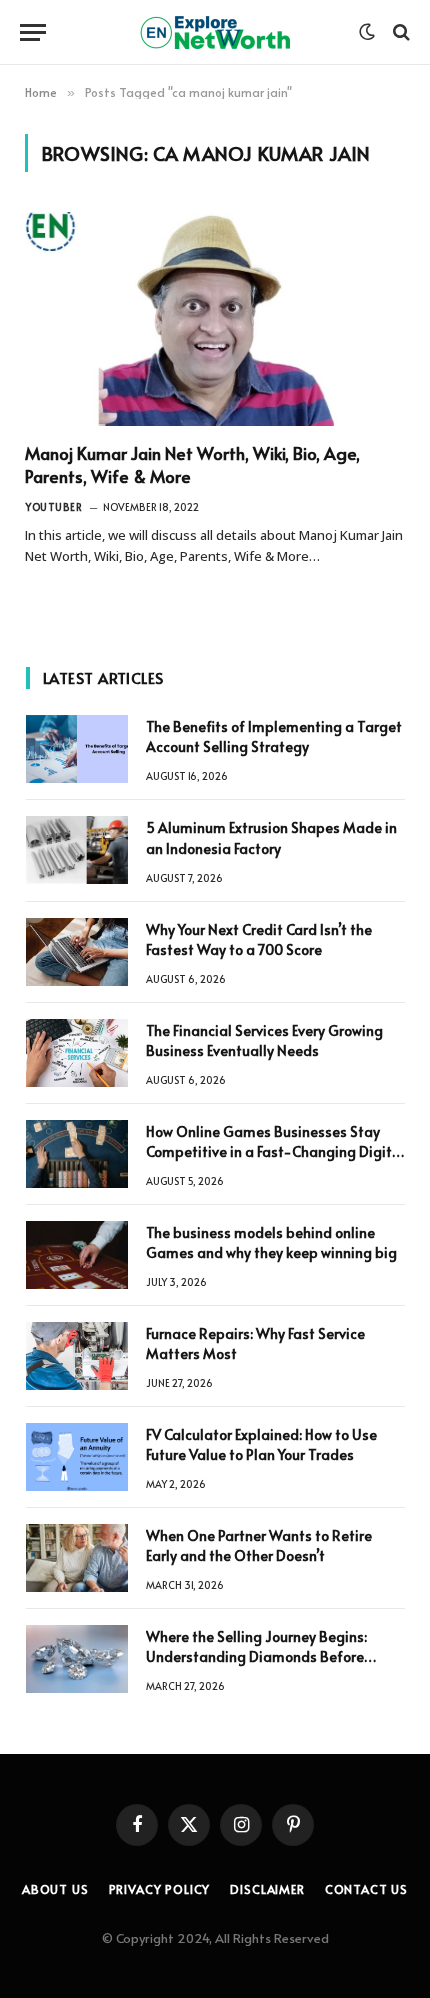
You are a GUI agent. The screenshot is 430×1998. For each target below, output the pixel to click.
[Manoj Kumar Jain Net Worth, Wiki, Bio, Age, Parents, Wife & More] (215, 319)
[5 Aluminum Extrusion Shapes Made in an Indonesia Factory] (77, 850)
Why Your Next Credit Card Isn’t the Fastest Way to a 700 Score (259, 939)
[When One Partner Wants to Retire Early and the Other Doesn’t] (77, 1558)
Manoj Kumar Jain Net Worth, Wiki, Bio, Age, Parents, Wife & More (192, 464)
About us (55, 1889)
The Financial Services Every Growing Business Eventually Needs (264, 1040)
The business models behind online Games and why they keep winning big (271, 1242)
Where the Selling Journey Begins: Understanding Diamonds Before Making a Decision (256, 1656)
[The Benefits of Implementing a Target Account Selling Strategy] (77, 749)
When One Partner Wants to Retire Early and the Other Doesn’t (259, 1545)
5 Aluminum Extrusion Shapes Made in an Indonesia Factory (271, 837)
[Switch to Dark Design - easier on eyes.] (367, 32)
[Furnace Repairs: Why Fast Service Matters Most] (77, 1356)
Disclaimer (267, 1889)
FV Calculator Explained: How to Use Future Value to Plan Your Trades (261, 1444)
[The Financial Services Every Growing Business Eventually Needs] (77, 1053)
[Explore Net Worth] (215, 32)
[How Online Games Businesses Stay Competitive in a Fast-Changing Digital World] (77, 1154)
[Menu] (33, 32)
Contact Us (366, 1889)
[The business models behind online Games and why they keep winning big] (77, 1255)
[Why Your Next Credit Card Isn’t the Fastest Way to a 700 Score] (77, 952)
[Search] (399, 32)
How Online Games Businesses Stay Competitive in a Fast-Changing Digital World (275, 1151)
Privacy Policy (160, 1889)
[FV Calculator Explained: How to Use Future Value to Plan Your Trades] (77, 1457)
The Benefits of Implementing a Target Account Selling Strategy (274, 736)
